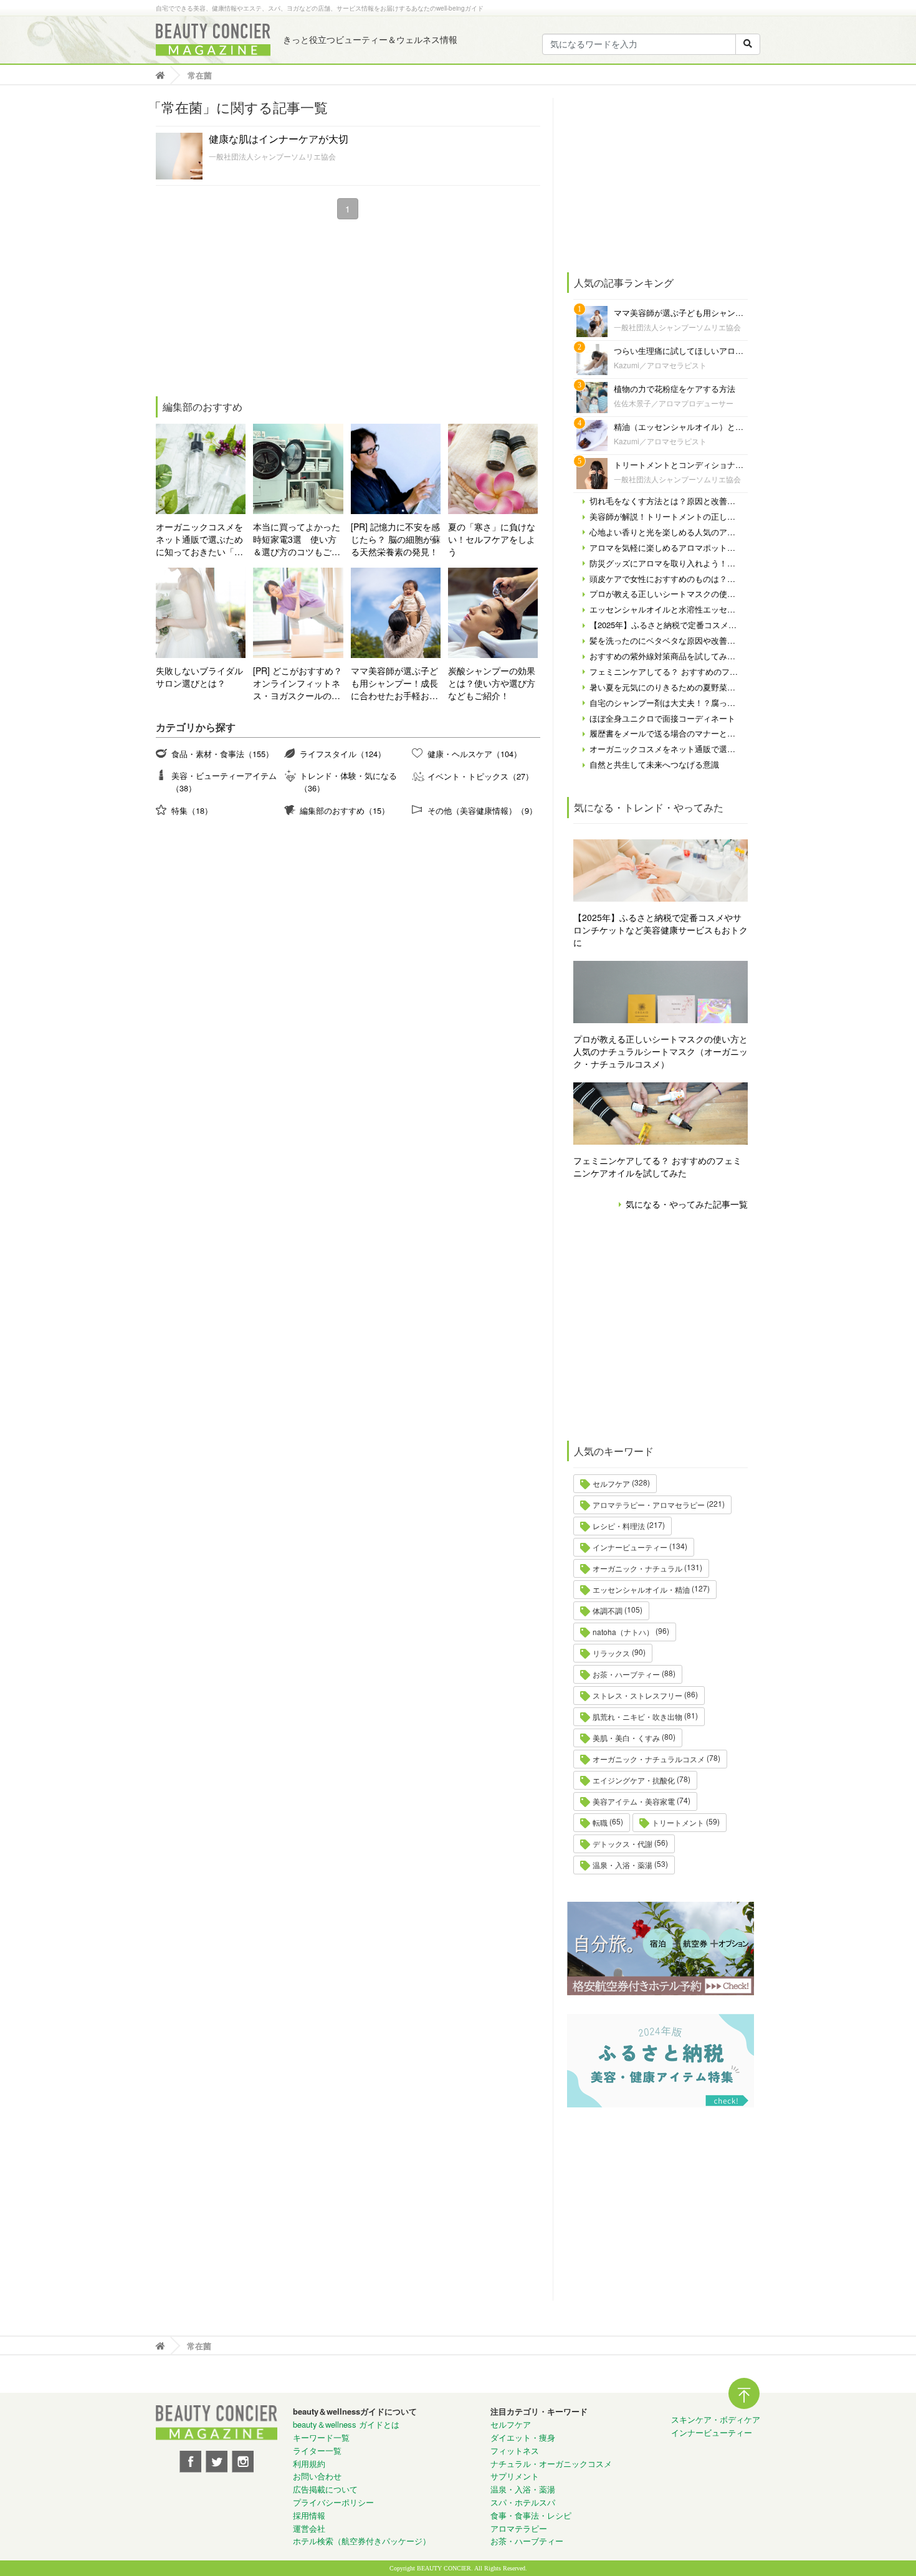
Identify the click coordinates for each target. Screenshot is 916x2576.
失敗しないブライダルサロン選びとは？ (199, 677)
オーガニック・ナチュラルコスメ (649, 1759)
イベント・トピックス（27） (480, 776)
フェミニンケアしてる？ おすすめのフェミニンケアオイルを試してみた (657, 1166)
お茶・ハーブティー (626, 1674)
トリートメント (678, 1822)
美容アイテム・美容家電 (634, 1801)
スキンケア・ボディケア (716, 2419)
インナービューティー (630, 1547)
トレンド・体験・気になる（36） (348, 782)
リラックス (611, 1653)
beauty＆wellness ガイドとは (346, 2424)
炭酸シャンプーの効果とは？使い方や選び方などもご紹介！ (492, 683)
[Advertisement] (249, 310)
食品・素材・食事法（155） (222, 754)
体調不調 (608, 1610)
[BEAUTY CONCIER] (213, 40)
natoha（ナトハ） (623, 1632)
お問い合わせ (317, 2476)
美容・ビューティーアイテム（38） (224, 782)
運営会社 (309, 2528)
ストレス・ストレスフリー (637, 1695)
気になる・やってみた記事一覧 (687, 1204)
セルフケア (611, 1483)
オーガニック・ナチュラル (637, 1568)
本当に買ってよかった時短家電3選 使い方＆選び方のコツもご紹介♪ (297, 539)
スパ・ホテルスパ (523, 2502)
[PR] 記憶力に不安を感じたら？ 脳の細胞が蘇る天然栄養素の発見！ (396, 539)
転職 (600, 1822)
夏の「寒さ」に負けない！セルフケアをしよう (492, 539)
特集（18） (192, 810)
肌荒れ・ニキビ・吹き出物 (637, 1716)
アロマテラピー (519, 2528)
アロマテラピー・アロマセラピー (649, 1505)
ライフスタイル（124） (343, 754)
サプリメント (515, 2476)
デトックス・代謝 (623, 1844)
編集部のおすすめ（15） (345, 810)
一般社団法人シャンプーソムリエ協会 (272, 156)
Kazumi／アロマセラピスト (660, 365)
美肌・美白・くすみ (626, 1738)
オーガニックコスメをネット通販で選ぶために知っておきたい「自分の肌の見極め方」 (199, 539)
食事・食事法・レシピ (531, 2515)
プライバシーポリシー (333, 2502)
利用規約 (309, 2464)
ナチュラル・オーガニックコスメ (551, 2464)
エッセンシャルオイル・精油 (641, 1589)
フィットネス (515, 2450)
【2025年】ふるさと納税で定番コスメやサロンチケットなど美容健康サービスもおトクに (661, 930)
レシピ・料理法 (619, 1526)
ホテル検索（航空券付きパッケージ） (362, 2541)
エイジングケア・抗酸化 (634, 1780)
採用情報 (309, 2515)
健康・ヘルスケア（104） (475, 754)
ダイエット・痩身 (523, 2437)
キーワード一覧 (321, 2437)
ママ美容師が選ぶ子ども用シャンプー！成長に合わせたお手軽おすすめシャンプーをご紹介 (394, 683)
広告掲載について (325, 2489)
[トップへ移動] (164, 75)
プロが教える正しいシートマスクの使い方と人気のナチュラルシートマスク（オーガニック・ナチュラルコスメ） (661, 1051)
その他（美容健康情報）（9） (482, 810)
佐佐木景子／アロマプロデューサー (674, 403)
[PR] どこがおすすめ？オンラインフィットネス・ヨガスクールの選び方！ (298, 683)
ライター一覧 (317, 2450)
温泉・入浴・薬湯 (623, 1865)
